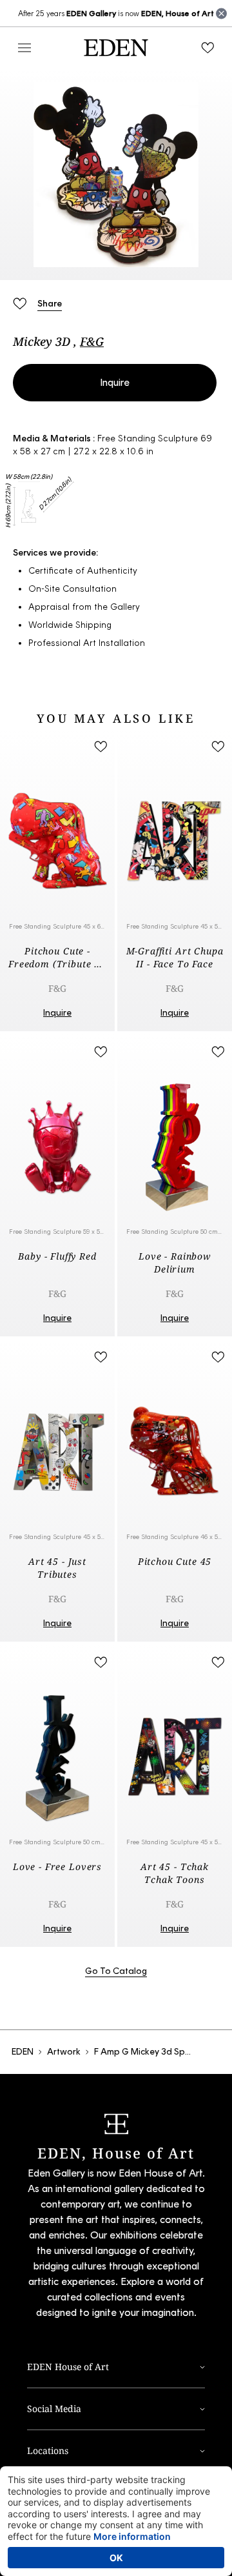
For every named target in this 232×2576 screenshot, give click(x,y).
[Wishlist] (208, 48)
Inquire (115, 382)
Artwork (64, 2052)
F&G (92, 341)
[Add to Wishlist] (19, 303)
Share (50, 304)
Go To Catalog (116, 1971)
